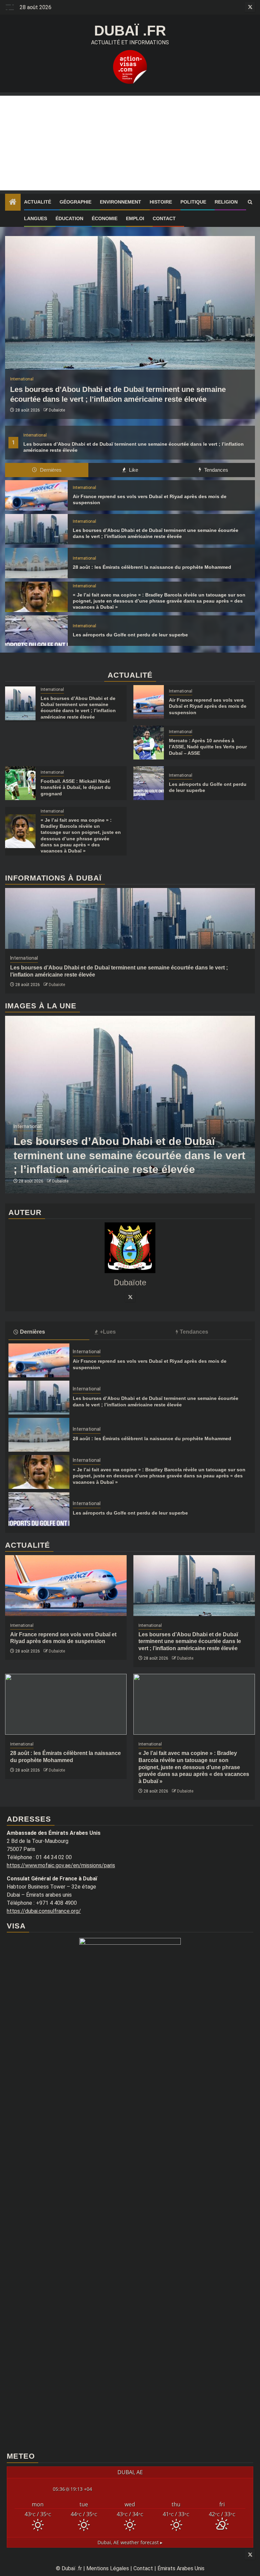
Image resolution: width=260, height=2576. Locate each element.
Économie (105, 218)
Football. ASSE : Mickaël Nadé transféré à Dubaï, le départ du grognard (76, 787)
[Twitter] (130, 1297)
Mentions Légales (108, 2568)
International (35, 435)
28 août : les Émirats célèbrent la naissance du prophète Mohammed (152, 567)
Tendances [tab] (215, 470)
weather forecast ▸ (130, 2542)
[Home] (13, 203)
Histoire (161, 202)
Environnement (121, 202)
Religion (226, 202)
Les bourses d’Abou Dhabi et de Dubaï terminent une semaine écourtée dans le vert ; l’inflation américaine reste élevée (129, 1155)
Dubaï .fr (130, 31)
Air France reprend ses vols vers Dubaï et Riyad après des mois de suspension (208, 706)
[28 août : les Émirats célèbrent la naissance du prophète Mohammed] (36, 563)
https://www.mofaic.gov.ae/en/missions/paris (61, 1865)
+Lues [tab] (108, 1332)
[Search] (250, 202)
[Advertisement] (130, 143)
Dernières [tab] (50, 470)
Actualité (38, 202)
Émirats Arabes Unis (181, 2568)
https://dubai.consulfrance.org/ (44, 1911)
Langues (36, 218)
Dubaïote (57, 410)
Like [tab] (133, 470)
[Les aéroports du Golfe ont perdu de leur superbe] (36, 631)
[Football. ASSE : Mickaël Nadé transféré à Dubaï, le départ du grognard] (20, 783)
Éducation (69, 218)
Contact (164, 218)
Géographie (75, 202)
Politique (193, 202)
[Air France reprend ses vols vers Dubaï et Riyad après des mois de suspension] (36, 495)
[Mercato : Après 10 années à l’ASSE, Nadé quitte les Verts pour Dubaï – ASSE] (149, 743)
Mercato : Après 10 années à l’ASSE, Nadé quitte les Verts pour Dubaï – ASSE (208, 747)
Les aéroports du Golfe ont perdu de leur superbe (130, 635)
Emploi (135, 218)
